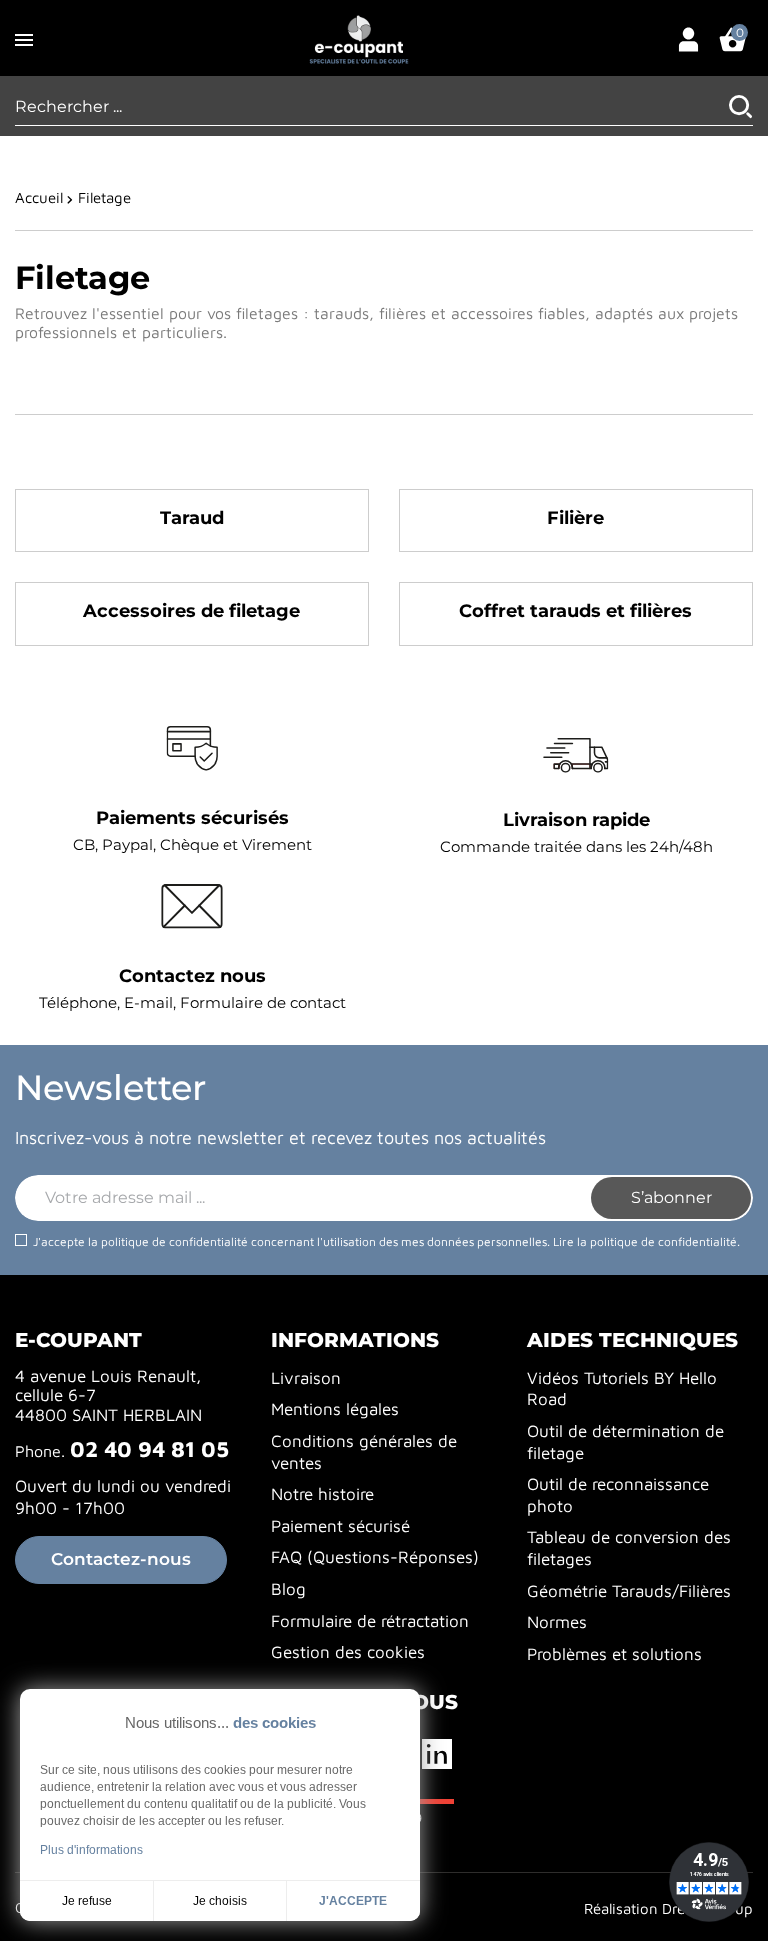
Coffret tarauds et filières (575, 611)
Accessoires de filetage (191, 611)
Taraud (192, 518)
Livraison (306, 1378)
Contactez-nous (121, 1559)
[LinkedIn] (439, 1754)
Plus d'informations (91, 1850)
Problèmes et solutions (614, 1654)
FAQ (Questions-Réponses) (375, 1557)
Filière (575, 518)
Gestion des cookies (348, 1652)
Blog (288, 1589)
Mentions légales (335, 1409)
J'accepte (353, 1901)
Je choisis (220, 1901)
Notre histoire (322, 1494)
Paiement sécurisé (340, 1526)
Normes (557, 1622)
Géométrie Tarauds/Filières (629, 1591)
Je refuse (87, 1901)
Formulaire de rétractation (370, 1621)
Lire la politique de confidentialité (645, 1241)
